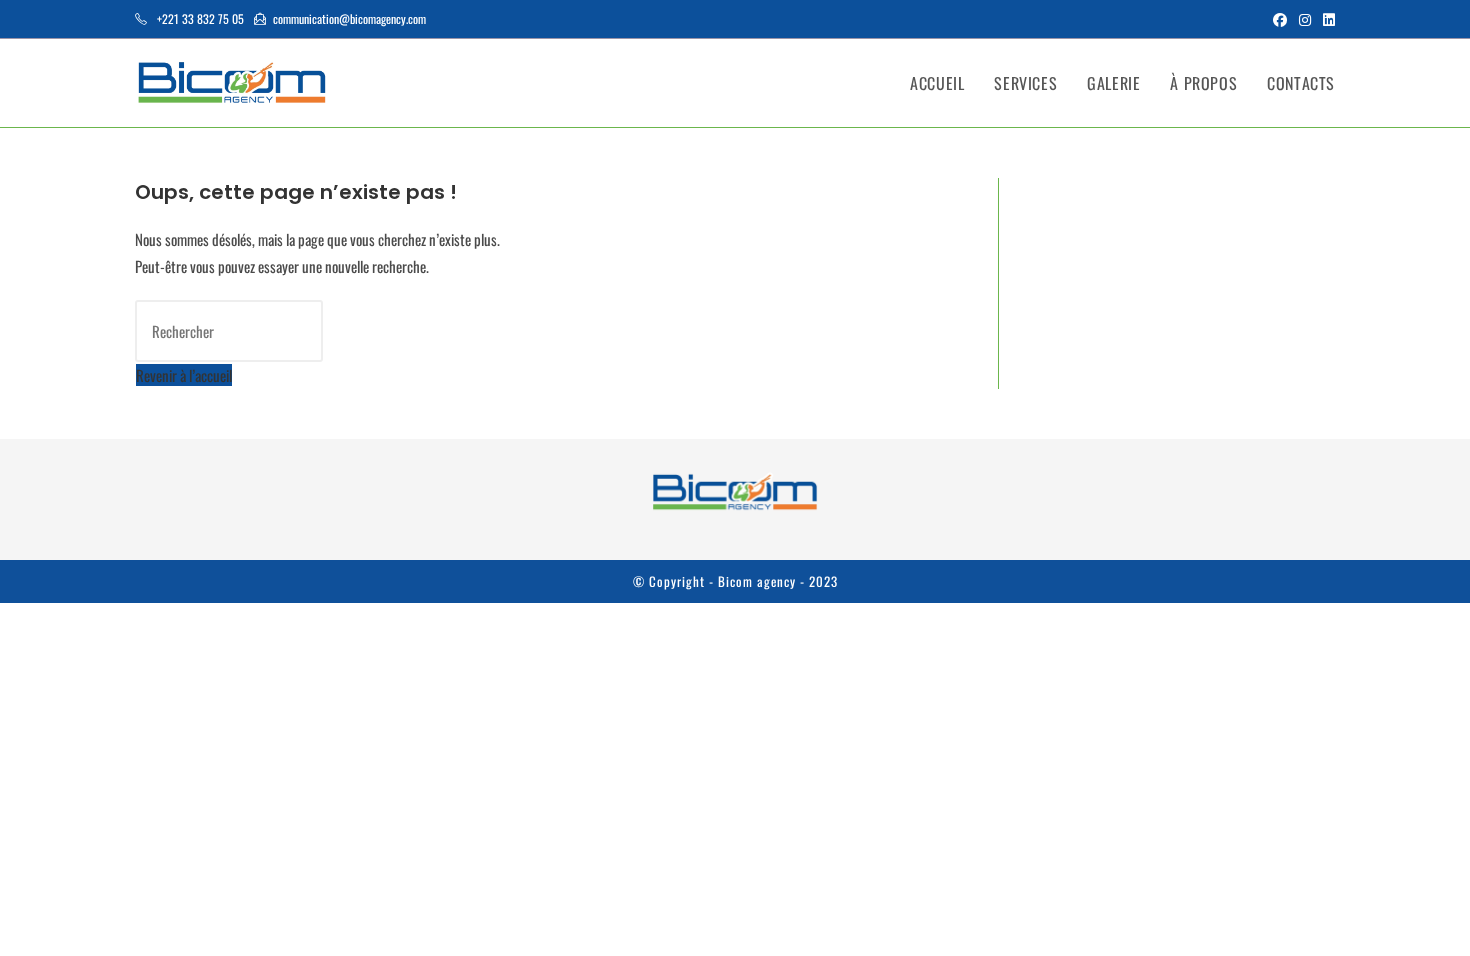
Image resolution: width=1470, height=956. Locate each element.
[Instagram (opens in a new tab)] (1305, 19)
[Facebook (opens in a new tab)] (1280, 19)
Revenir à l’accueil (184, 375)
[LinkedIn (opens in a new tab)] (1326, 19)
